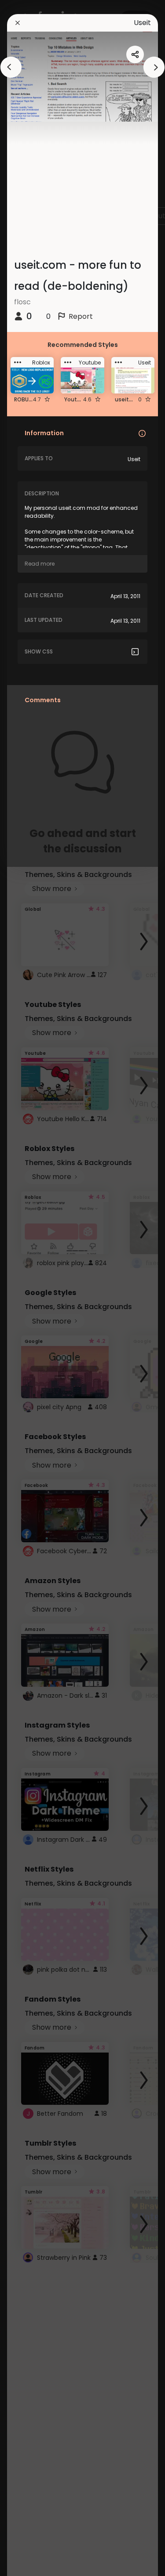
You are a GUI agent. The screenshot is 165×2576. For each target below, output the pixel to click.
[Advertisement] (35, 1288)
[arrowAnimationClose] (11, 67)
